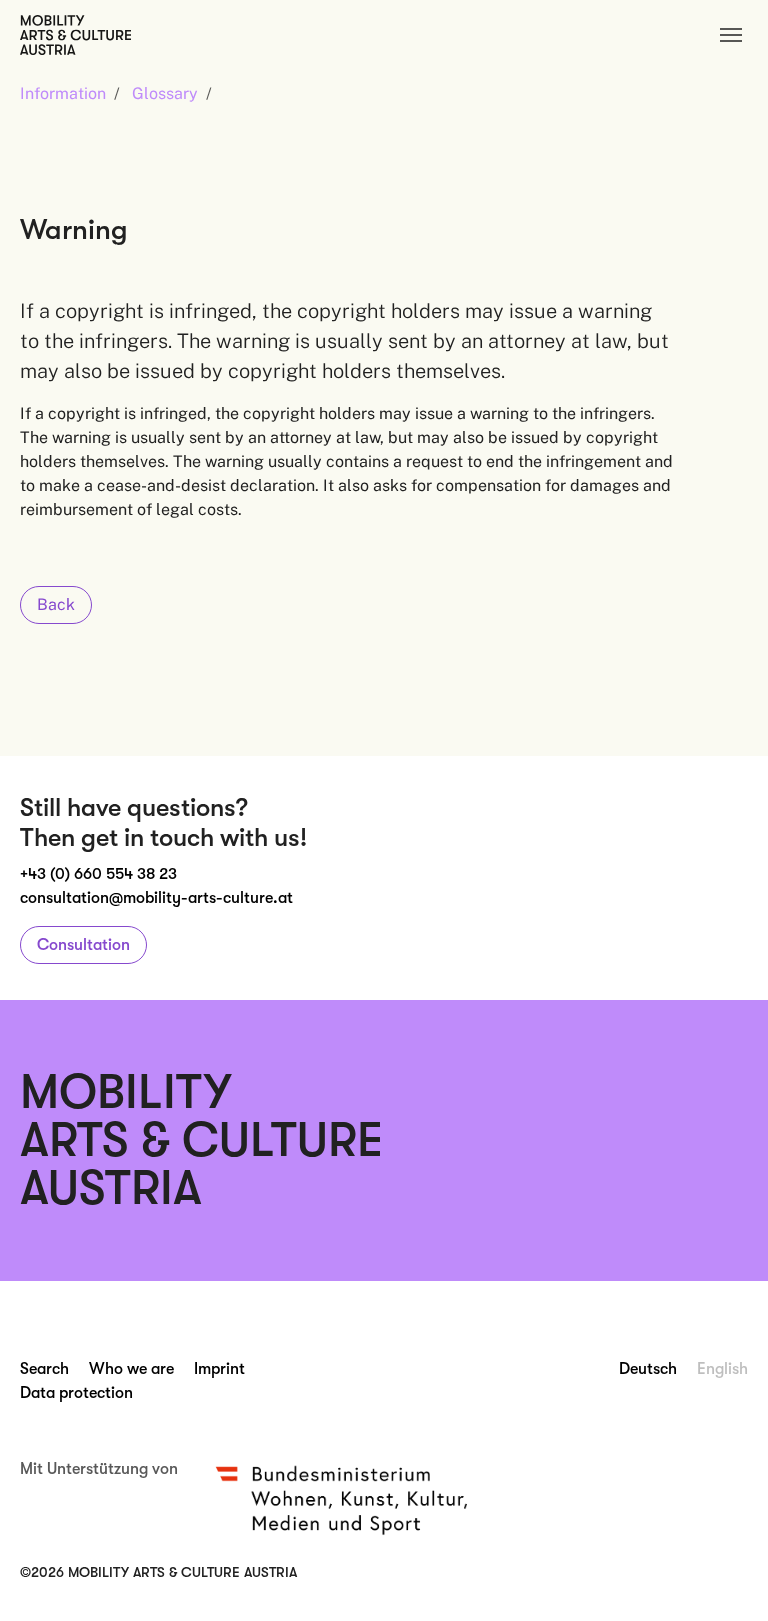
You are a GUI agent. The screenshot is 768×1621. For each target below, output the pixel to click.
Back (56, 604)
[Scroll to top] (724, 1577)
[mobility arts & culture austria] (75, 34)
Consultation (83, 945)
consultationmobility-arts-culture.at (156, 898)
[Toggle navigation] (731, 35)
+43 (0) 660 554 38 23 (98, 874)
